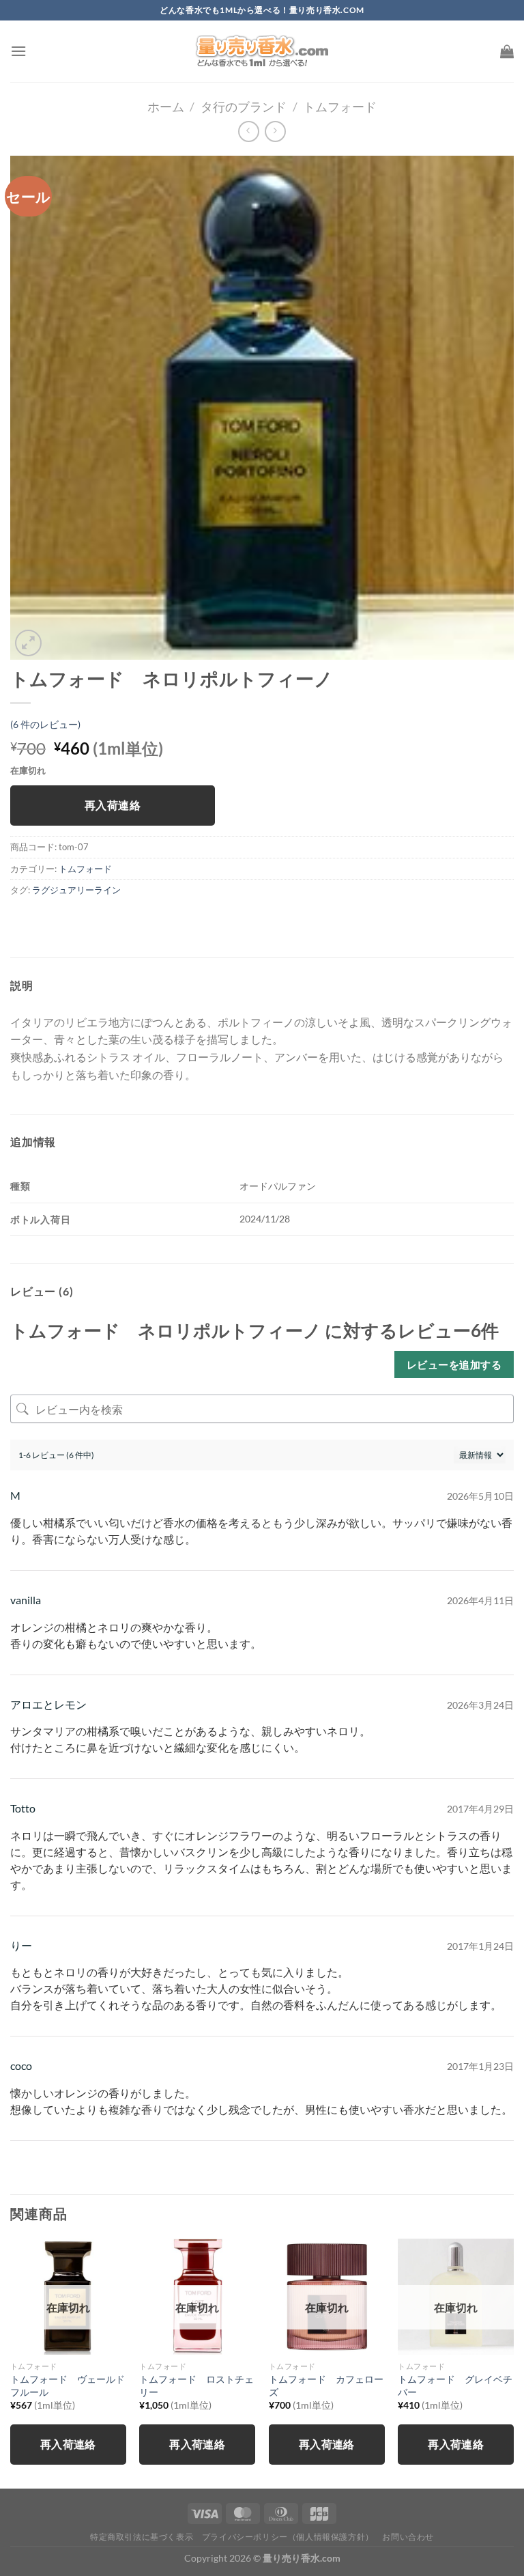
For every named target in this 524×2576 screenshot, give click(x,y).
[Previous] (11, 2362)
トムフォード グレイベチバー (455, 2385)
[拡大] (28, 643)
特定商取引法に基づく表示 (142, 2537)
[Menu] (18, 51)
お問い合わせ (408, 2537)
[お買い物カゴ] (507, 51)
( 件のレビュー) (45, 724)
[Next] (513, 2362)
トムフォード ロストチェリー (196, 2385)
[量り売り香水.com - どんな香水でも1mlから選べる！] (262, 51)
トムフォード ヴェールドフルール (68, 2385)
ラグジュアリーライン (76, 890)
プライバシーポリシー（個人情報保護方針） (288, 2537)
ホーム (166, 107)
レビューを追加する (454, 1364)
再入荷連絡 (113, 805)
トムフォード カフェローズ (326, 2385)
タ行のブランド (244, 107)
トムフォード (340, 107)
